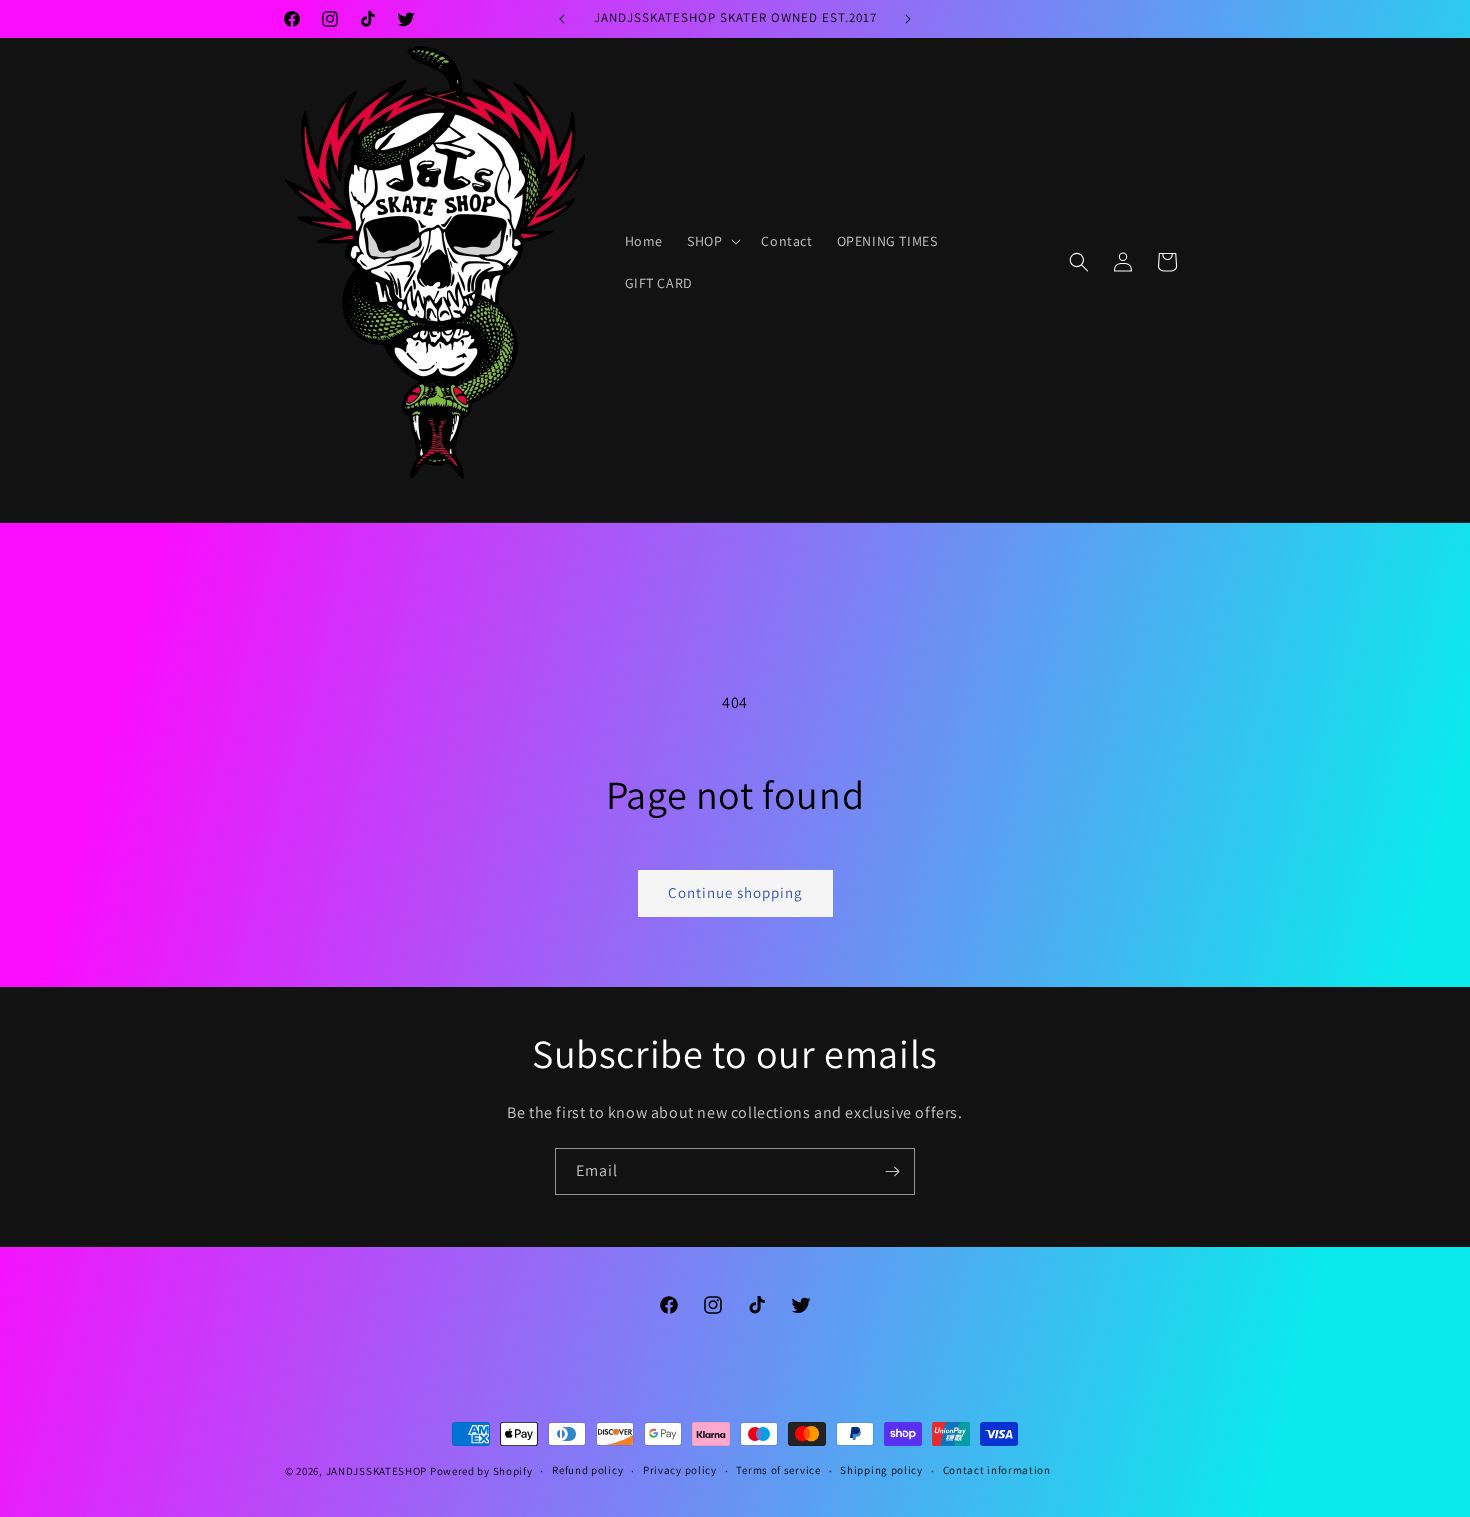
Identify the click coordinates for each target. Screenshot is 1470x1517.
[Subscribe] (892, 1171)
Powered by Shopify (481, 1471)
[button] (712, 241)
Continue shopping (735, 892)
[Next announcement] (908, 19)
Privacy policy (680, 1470)
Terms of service (778, 1470)
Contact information (997, 1470)
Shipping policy (881, 1470)
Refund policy (587, 1470)
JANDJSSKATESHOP (377, 1471)
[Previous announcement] (562, 19)
